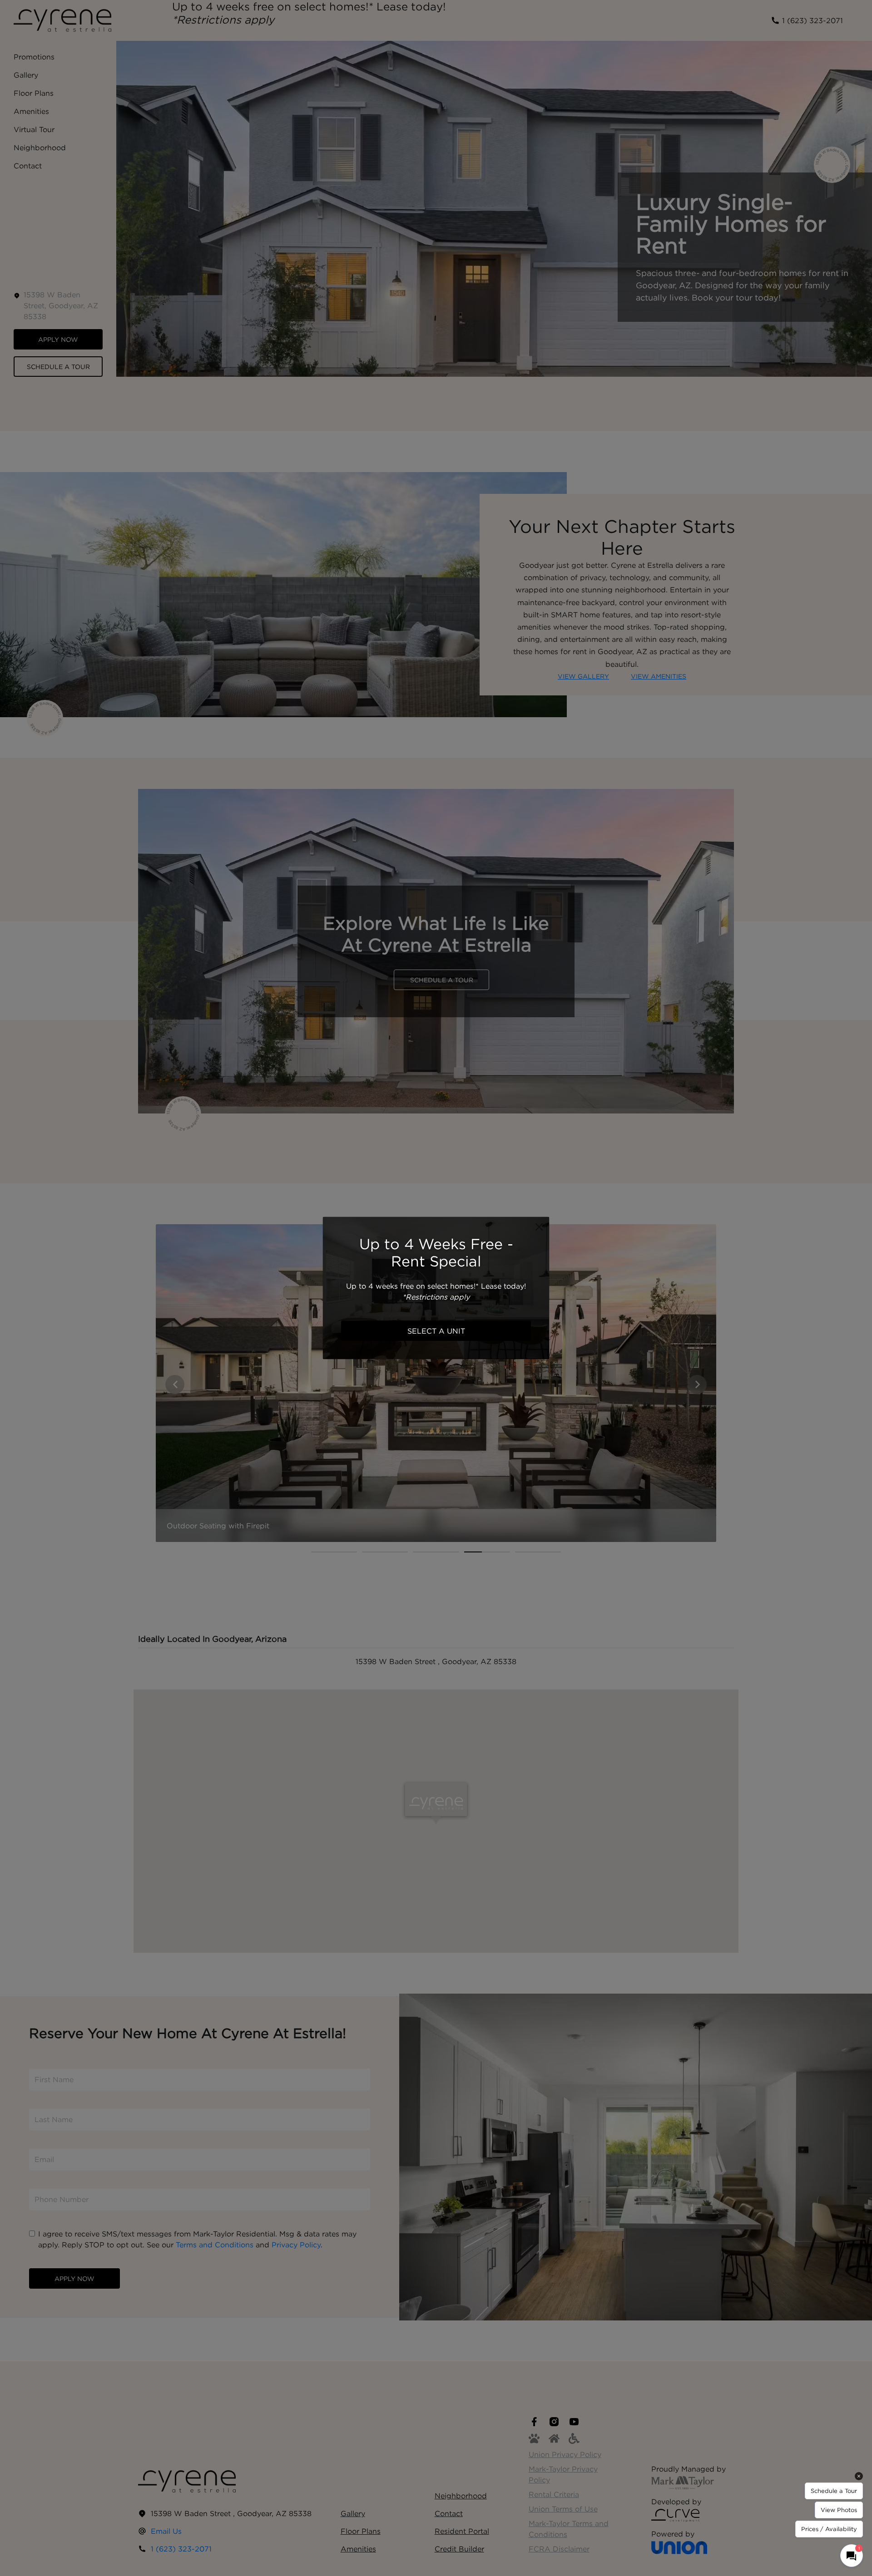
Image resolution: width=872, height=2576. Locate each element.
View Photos (839, 2510)
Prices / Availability (829, 2529)
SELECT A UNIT (436, 1331)
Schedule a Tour (834, 2491)
